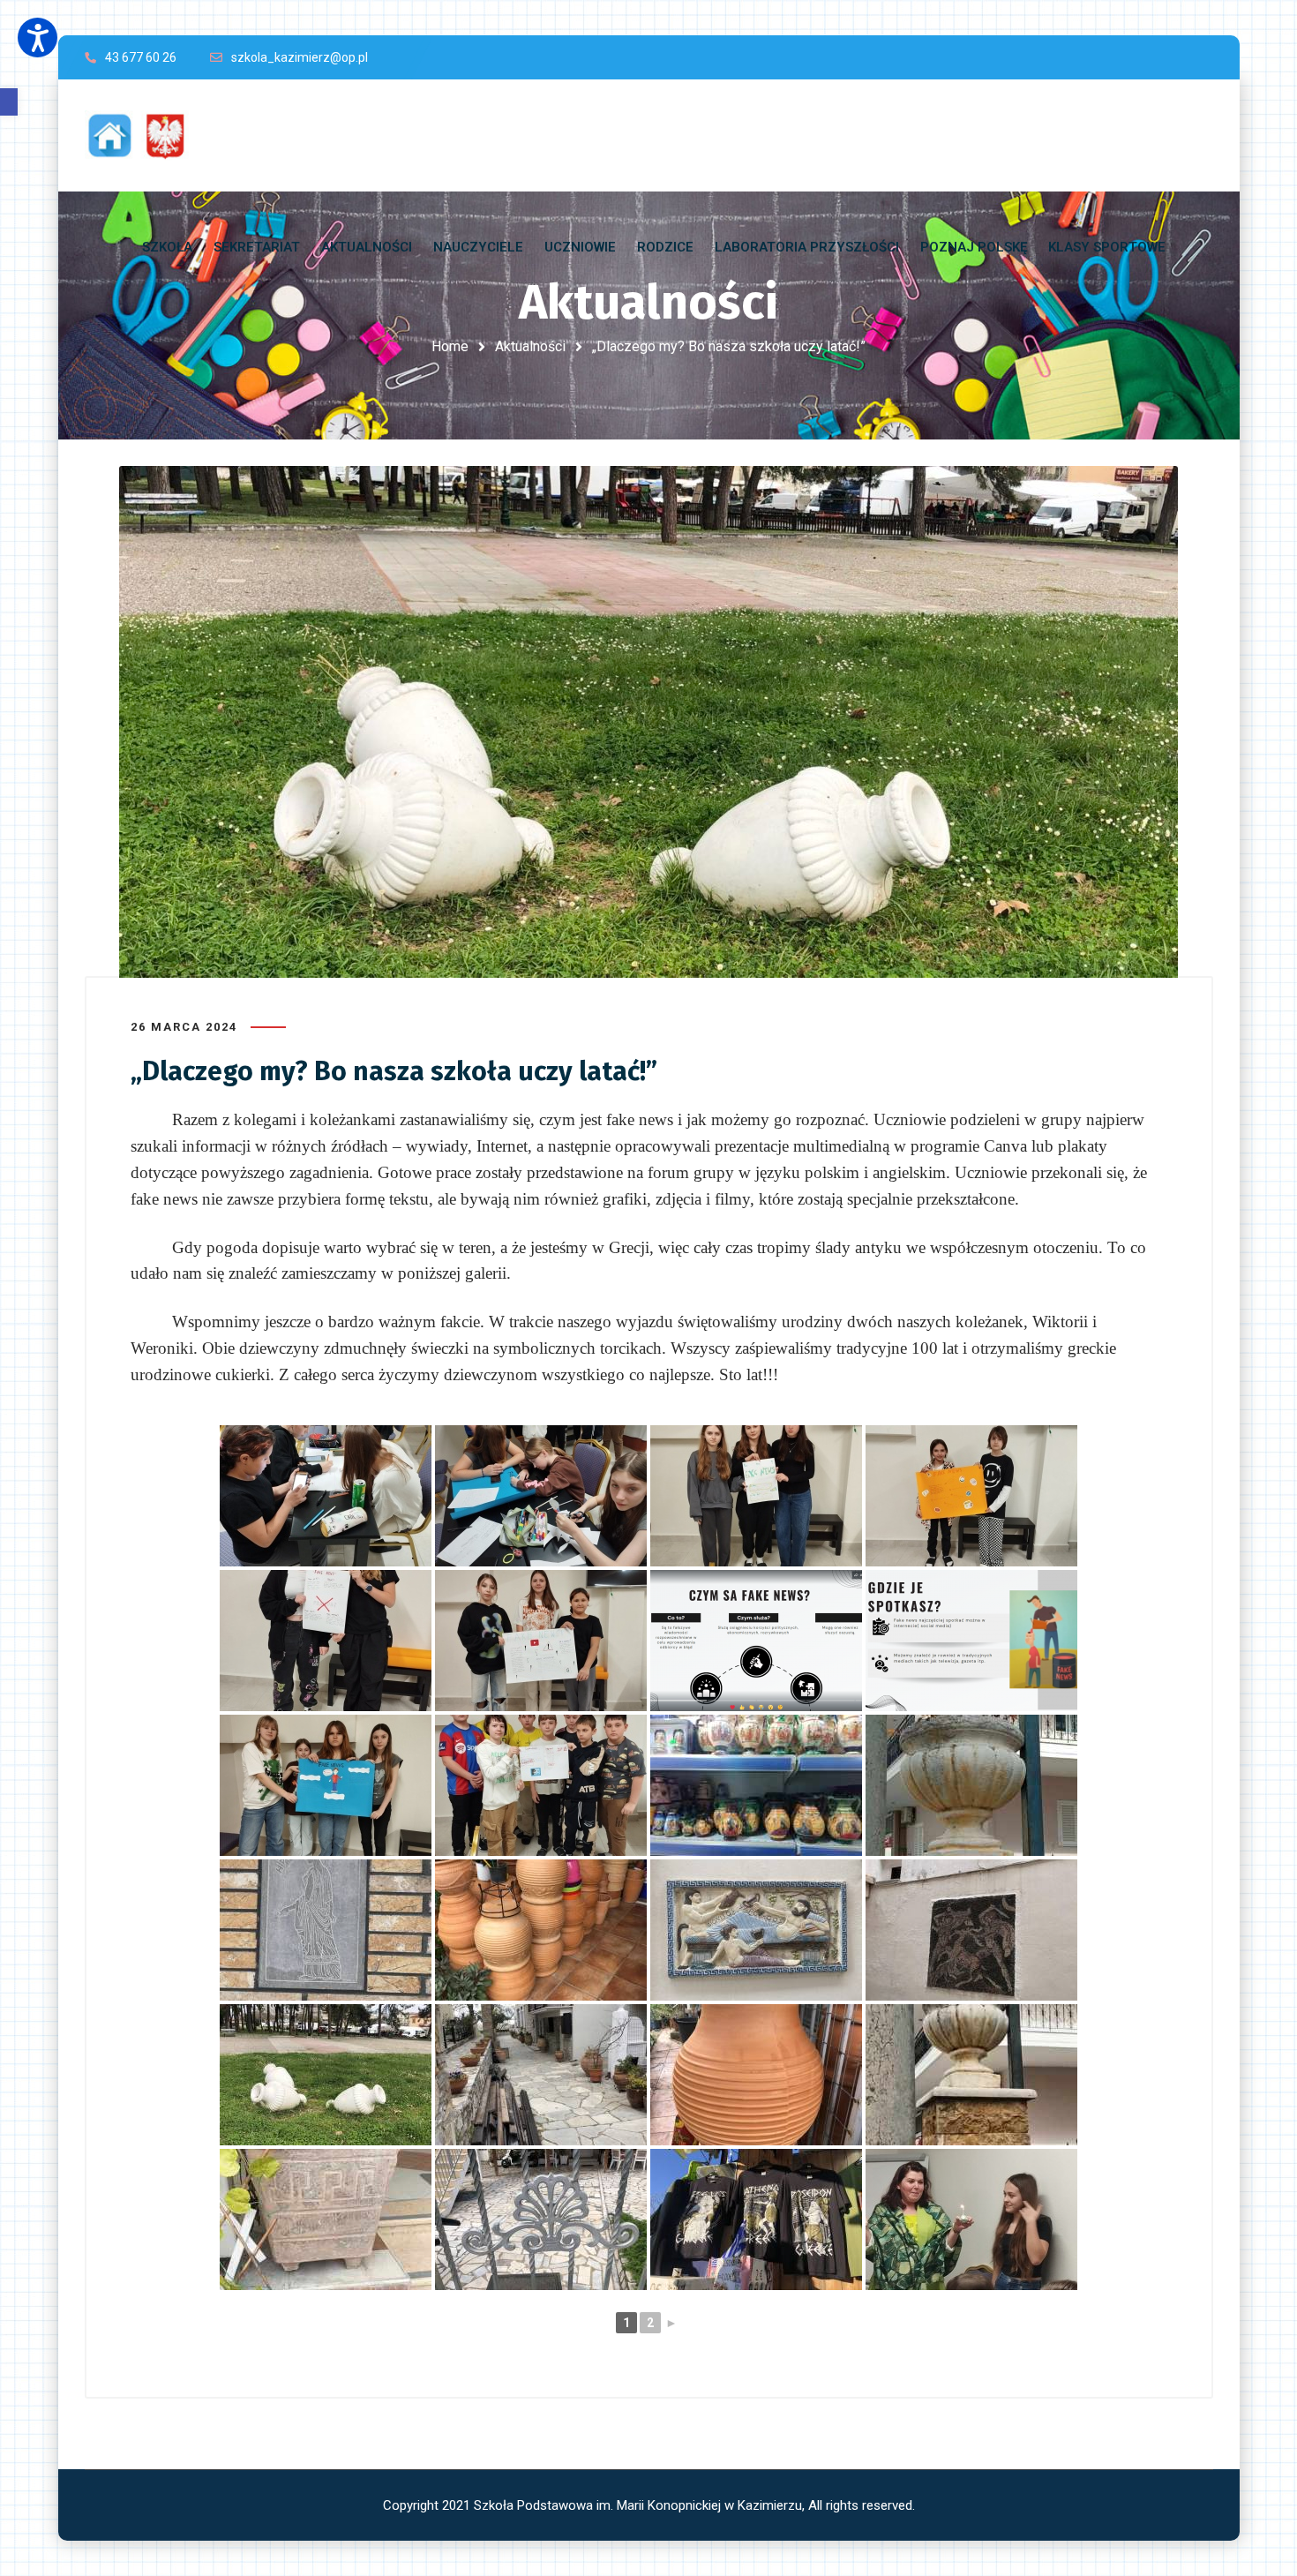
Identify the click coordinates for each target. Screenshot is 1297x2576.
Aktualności (530, 346)
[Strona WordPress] (145, 135)
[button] (9, 102)
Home (450, 346)
